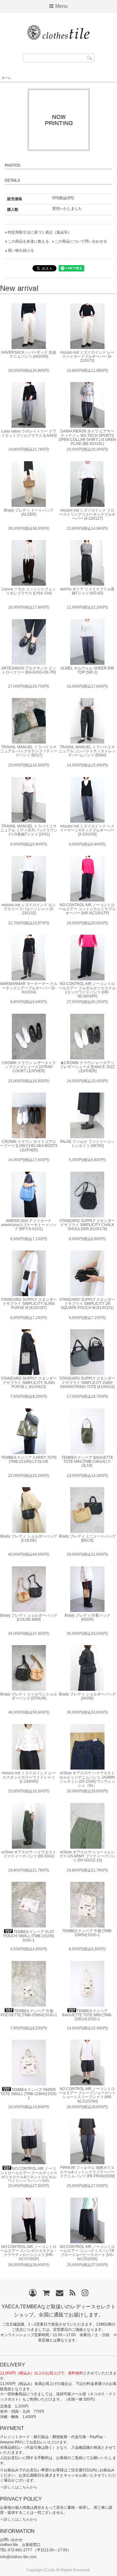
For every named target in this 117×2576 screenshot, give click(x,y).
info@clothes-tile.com (18, 2557)
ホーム (6, 78)
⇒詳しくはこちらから (19, 2487)
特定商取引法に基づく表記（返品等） (40, 232)
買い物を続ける (21, 250)
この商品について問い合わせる (81, 241)
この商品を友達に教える (28, 241)
